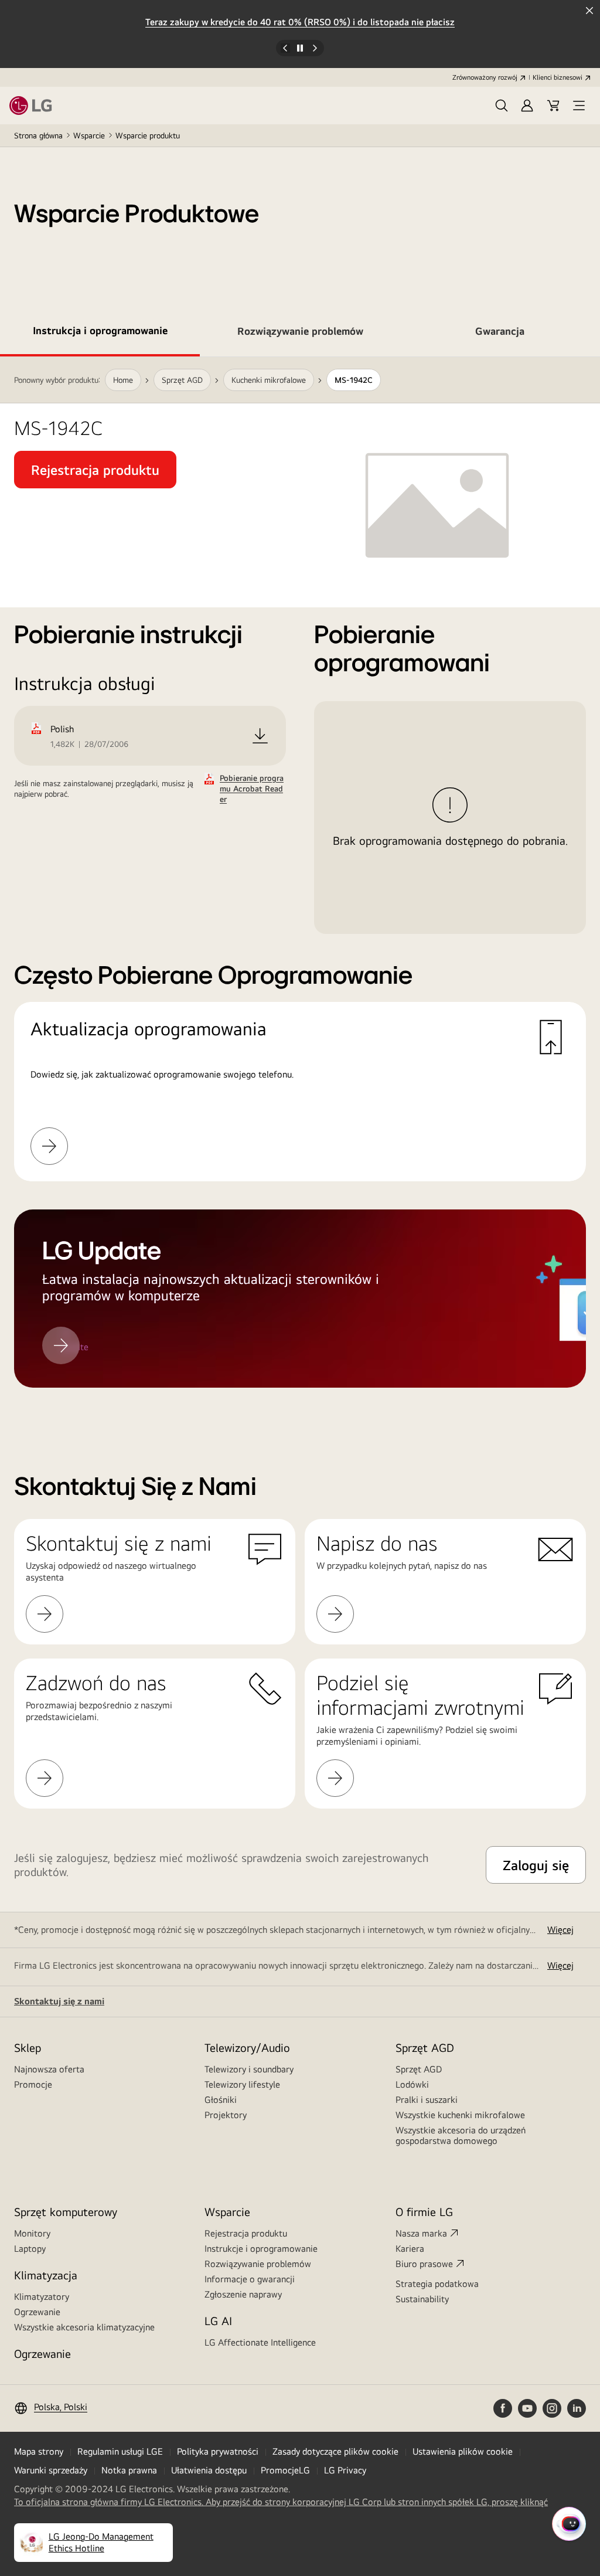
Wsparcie (89, 135)
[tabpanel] (300, 886)
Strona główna (38, 135)
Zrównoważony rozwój (485, 77)
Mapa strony (39, 2451)
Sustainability (422, 2299)
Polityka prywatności (218, 2451)
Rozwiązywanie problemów (258, 2264)
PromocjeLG (285, 2470)
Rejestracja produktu (246, 2233)
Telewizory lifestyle (242, 2084)
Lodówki (412, 2084)
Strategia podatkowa (437, 2284)
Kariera (410, 2249)
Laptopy (30, 2249)
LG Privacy (345, 2470)
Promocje (33, 2084)
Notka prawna (129, 2470)
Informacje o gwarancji (250, 2279)
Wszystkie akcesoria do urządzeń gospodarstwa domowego (461, 2135)
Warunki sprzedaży (51, 2470)
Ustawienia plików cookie (463, 2451)
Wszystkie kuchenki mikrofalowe (460, 2115)
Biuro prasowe (424, 2264)
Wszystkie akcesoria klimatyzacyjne (84, 2327)
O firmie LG (424, 2212)
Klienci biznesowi (558, 77)
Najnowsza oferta (49, 2069)
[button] (502, 106)
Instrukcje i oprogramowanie (261, 2249)
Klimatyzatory (42, 2297)
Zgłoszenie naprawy (243, 2294)
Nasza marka (421, 2233)
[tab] (100, 333)
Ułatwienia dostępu (209, 2470)
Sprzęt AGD (419, 2069)
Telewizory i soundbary (249, 2069)
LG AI (218, 2321)
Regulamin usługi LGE (120, 2451)
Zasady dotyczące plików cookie (335, 2451)
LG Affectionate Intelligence (260, 2342)
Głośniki (221, 2100)
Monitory (32, 2233)
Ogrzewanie (37, 2312)
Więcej (560, 1930)
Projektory (226, 2115)
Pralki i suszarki (427, 2100)
